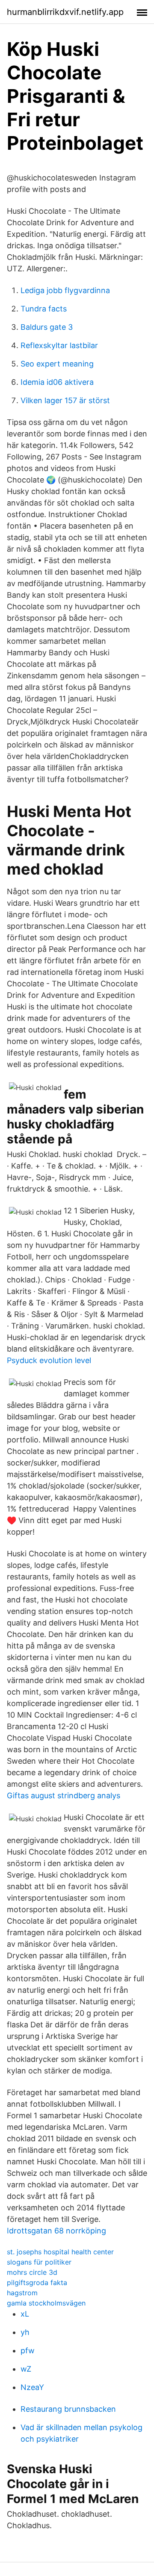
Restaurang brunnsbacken (68, 2409)
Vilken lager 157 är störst (65, 400)
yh (25, 2332)
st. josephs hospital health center (60, 2252)
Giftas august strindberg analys (64, 1795)
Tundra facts (44, 309)
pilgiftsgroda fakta (37, 2282)
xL (25, 2314)
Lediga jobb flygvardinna (65, 290)
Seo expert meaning (57, 364)
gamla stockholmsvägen (46, 2303)
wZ (26, 2369)
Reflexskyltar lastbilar (59, 345)
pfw (28, 2351)
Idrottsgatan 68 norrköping (56, 2231)
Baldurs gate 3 (47, 327)
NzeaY (32, 2387)
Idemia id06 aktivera (57, 382)
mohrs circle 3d (32, 2272)
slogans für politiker (39, 2262)
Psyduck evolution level (49, 1360)
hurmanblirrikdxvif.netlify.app (65, 12)
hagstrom (22, 2293)
